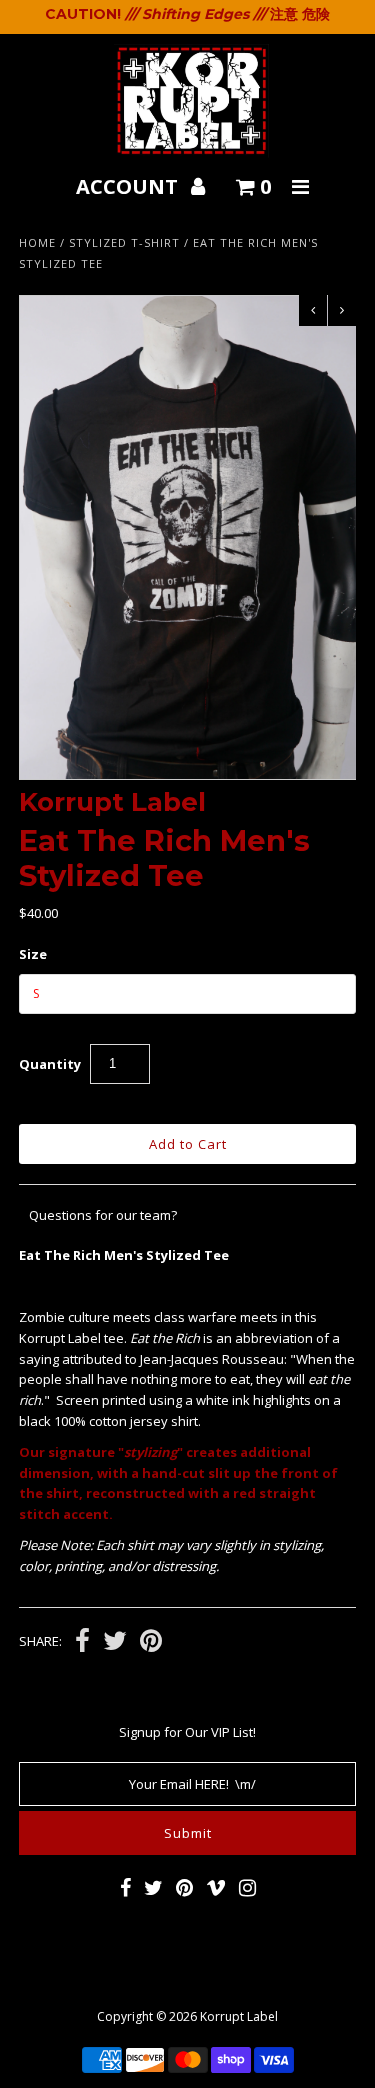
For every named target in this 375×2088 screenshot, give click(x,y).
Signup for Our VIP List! (187, 1732)
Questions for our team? (103, 1215)
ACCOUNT (129, 186)
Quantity (50, 1064)
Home (37, 242)
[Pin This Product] (151, 1643)
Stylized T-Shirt (124, 242)
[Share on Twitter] (115, 1643)
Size (33, 954)
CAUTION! (83, 14)
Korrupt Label (239, 2016)
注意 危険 (300, 14)
